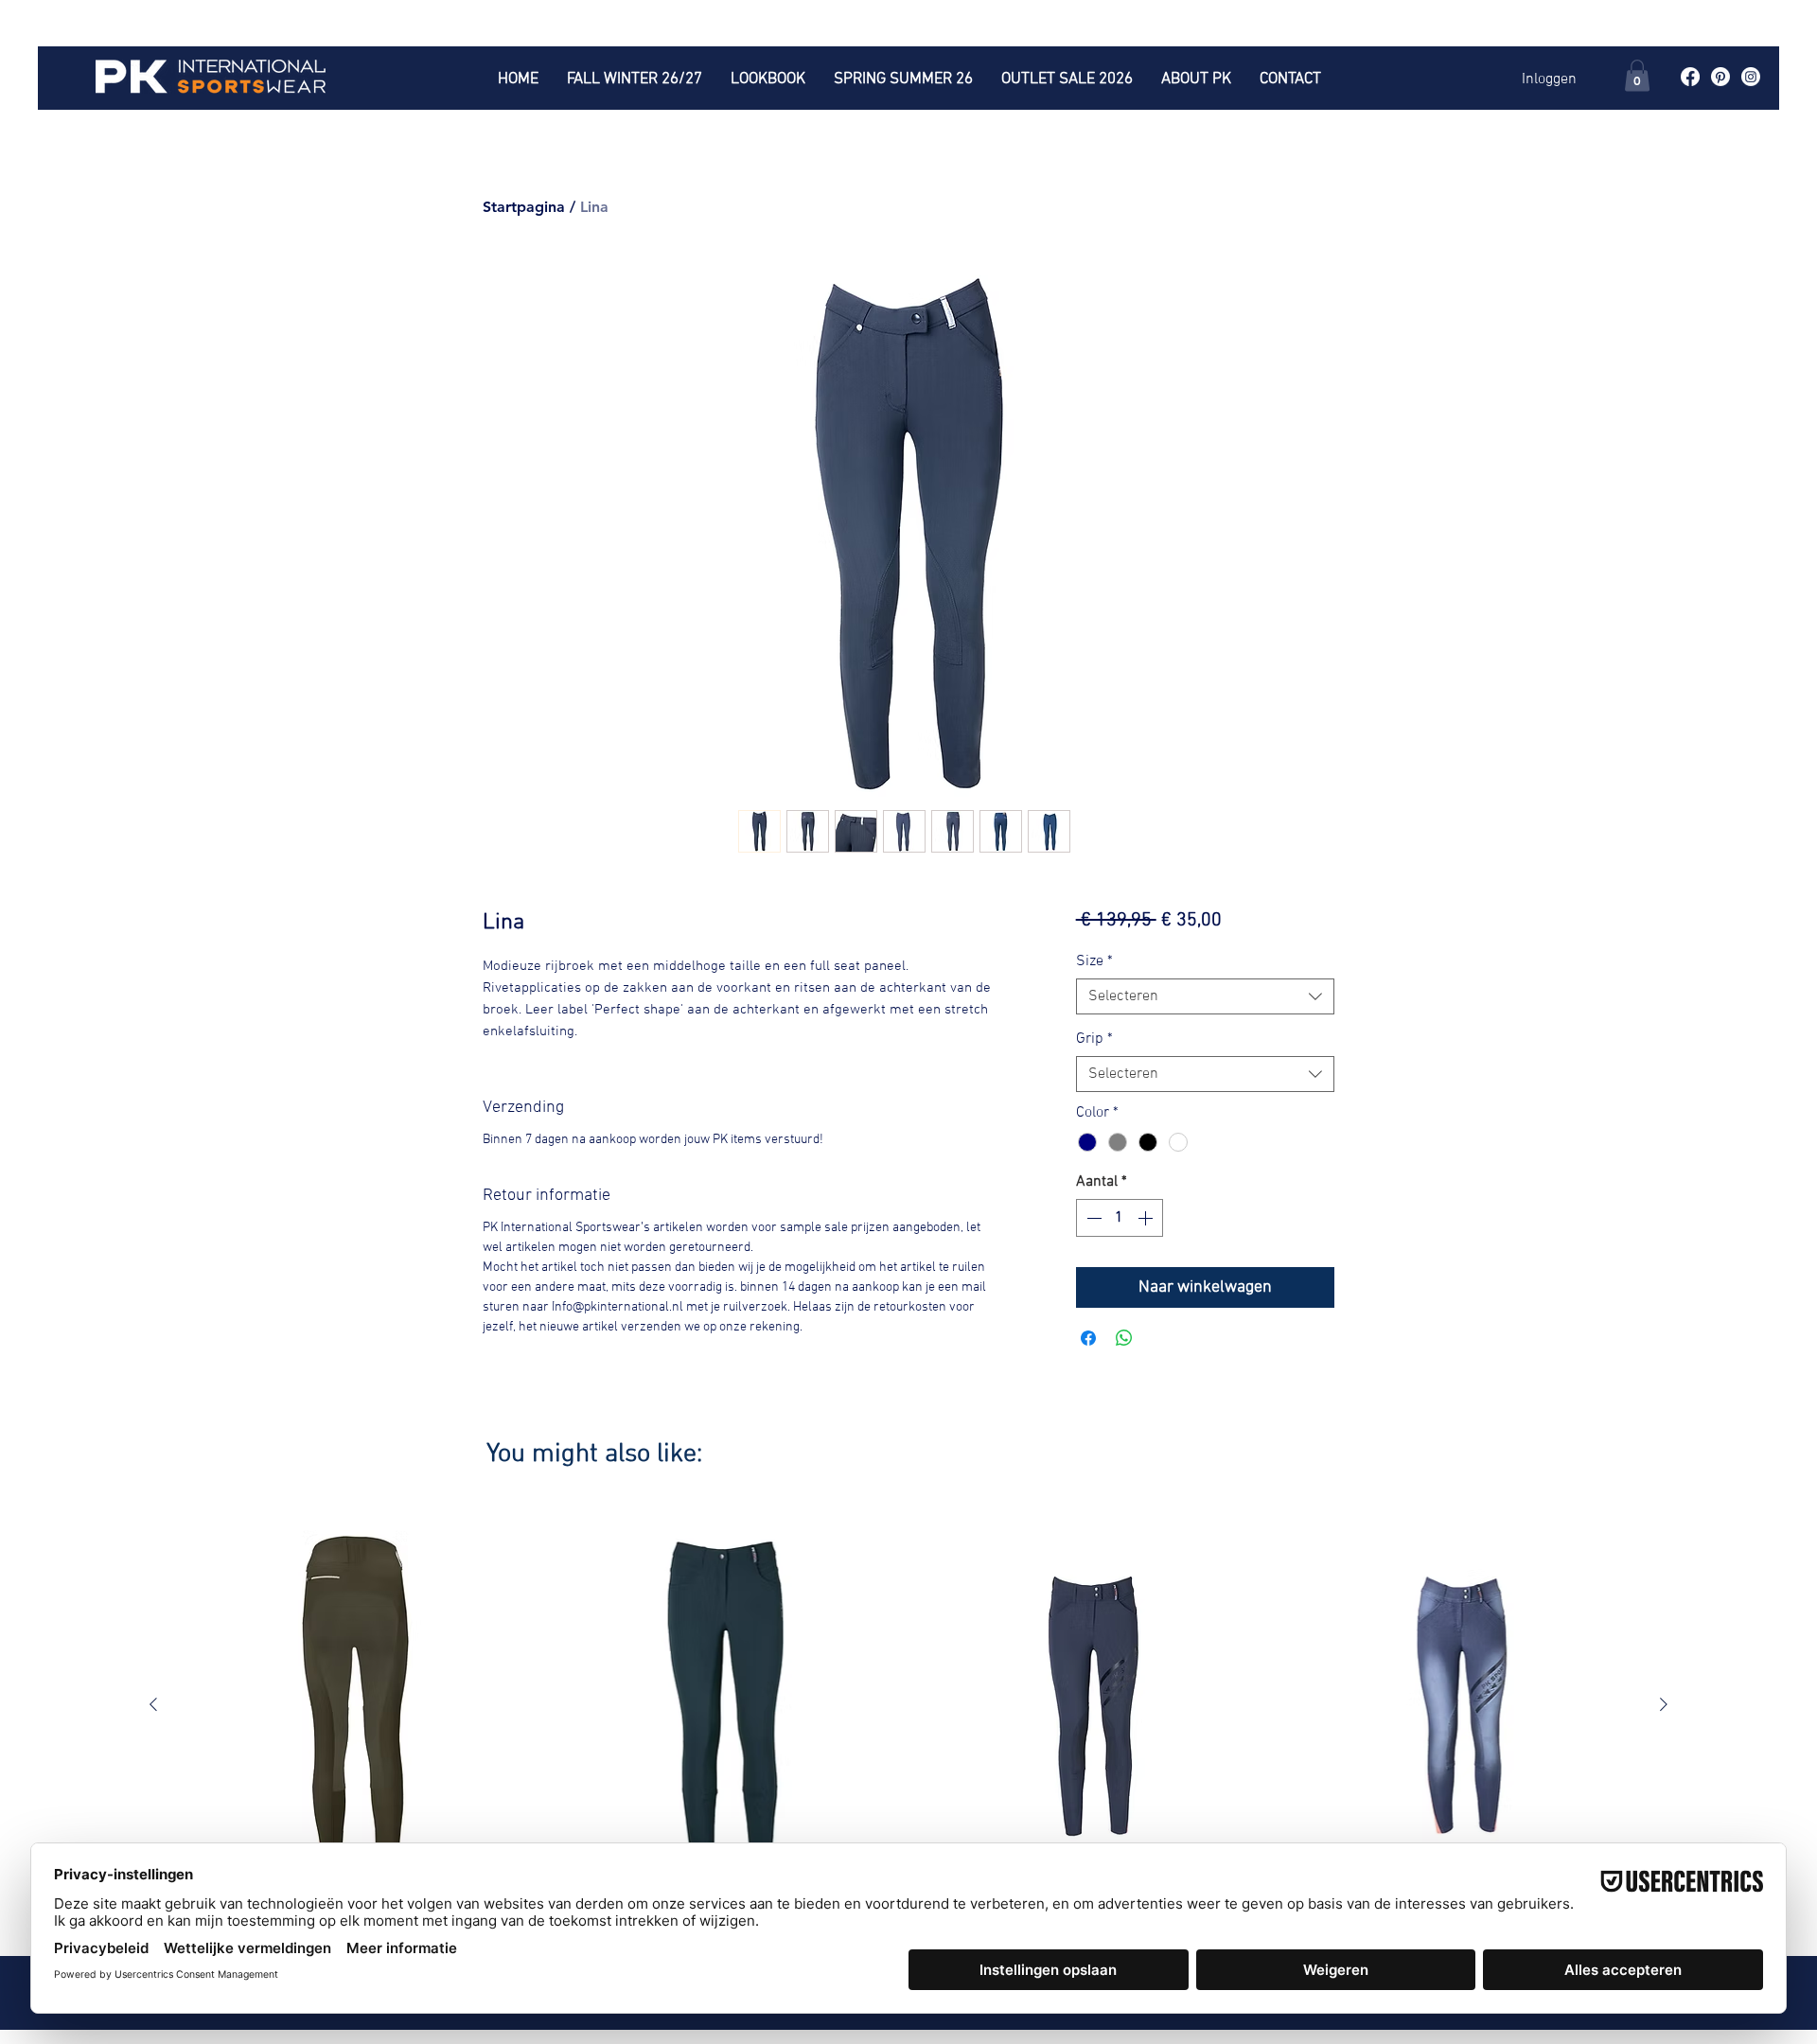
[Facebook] (1690, 77)
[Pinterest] (1720, 77)
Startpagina (524, 207)
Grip (1094, 1039)
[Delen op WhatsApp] (1124, 1338)
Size (1094, 961)
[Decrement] (1092, 1218)
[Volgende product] (1664, 1704)
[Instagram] (1751, 77)
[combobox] (1205, 996)
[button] (1637, 75)
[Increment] (1147, 1218)
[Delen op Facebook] (1088, 1338)
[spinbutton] (1120, 1218)
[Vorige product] (153, 1704)
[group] (908, 1722)
